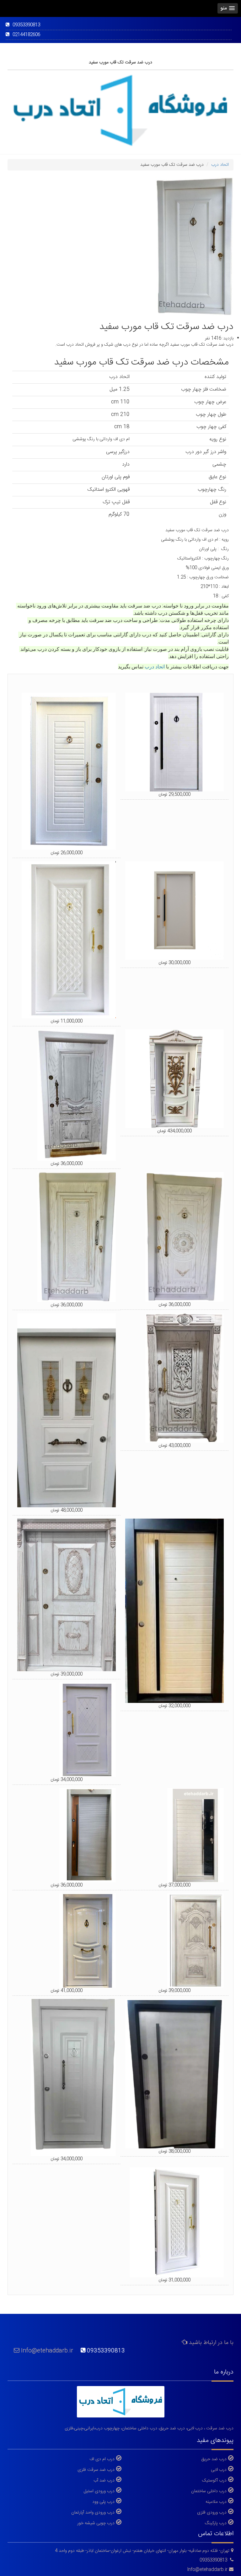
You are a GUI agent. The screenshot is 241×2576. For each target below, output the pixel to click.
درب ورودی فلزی (212, 2512)
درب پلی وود (103, 2502)
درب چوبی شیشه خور (96, 2523)
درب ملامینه (216, 2502)
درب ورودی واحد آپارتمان (93, 2512)
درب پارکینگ (216, 2523)
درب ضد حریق (214, 2459)
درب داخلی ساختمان (209, 2491)
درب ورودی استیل (99, 2491)
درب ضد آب (104, 2480)
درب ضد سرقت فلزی (96, 2470)
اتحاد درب (155, 667)
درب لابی (219, 2470)
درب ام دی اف (102, 2459)
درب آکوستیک (214, 2480)
